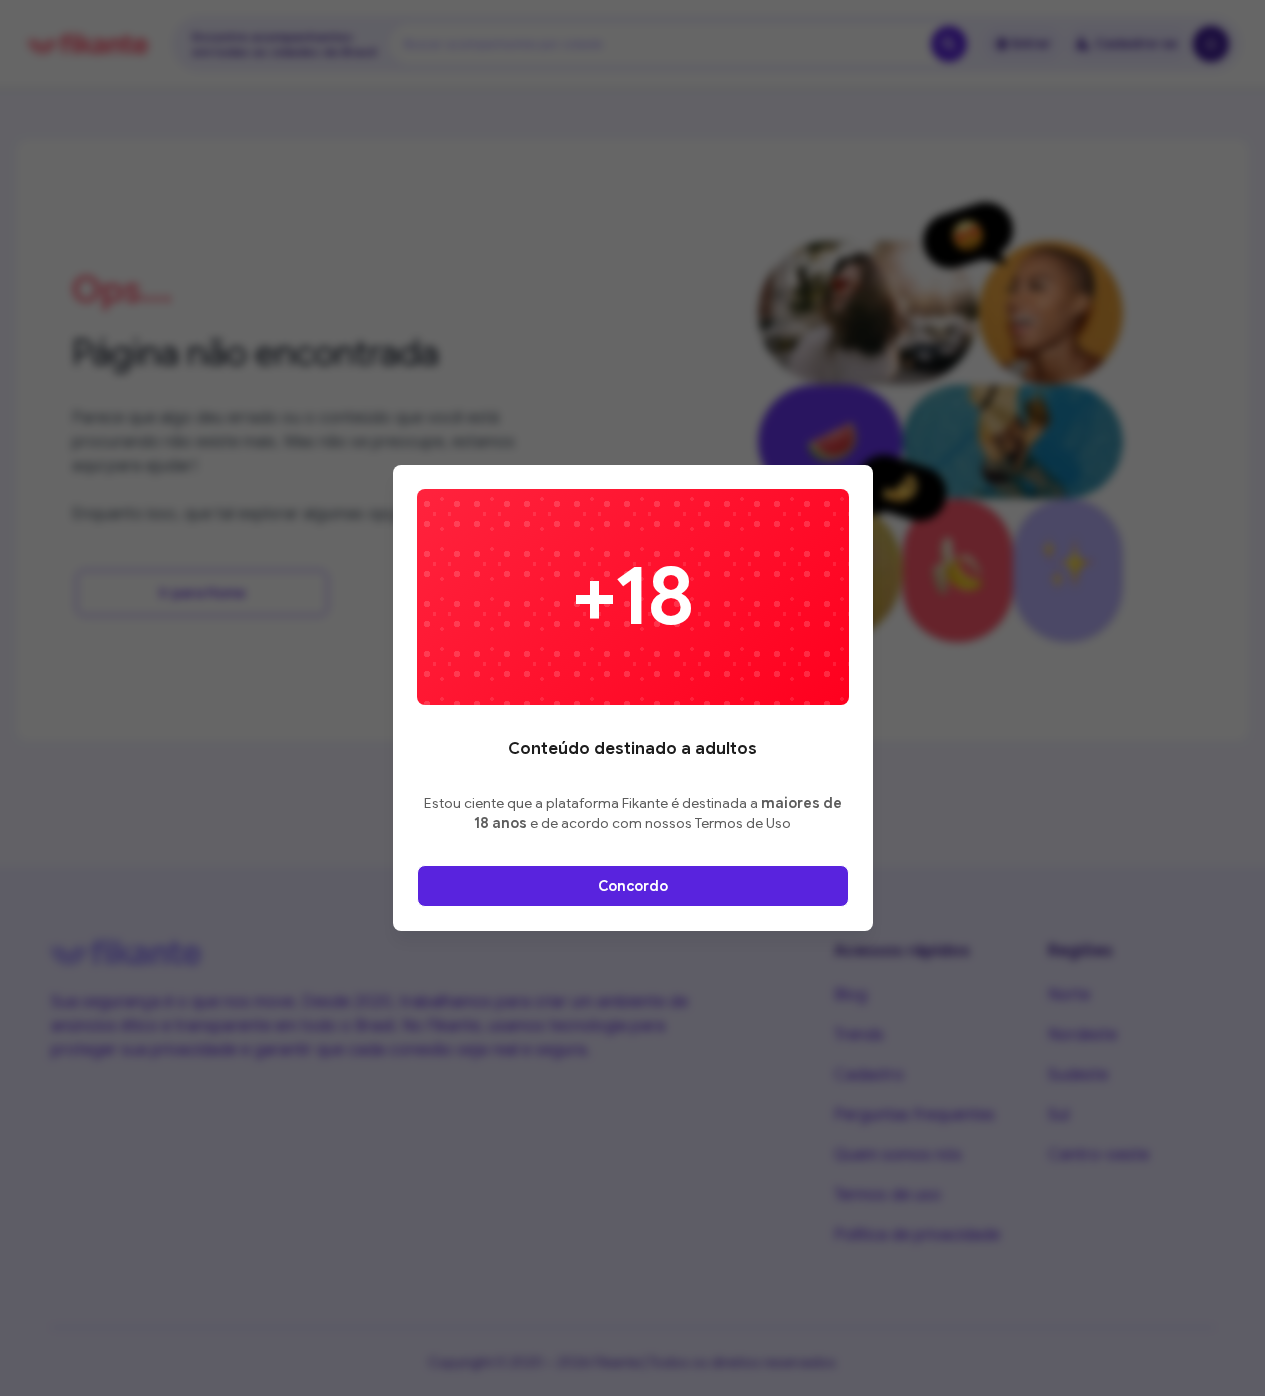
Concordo (633, 886)
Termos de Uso (743, 823)
